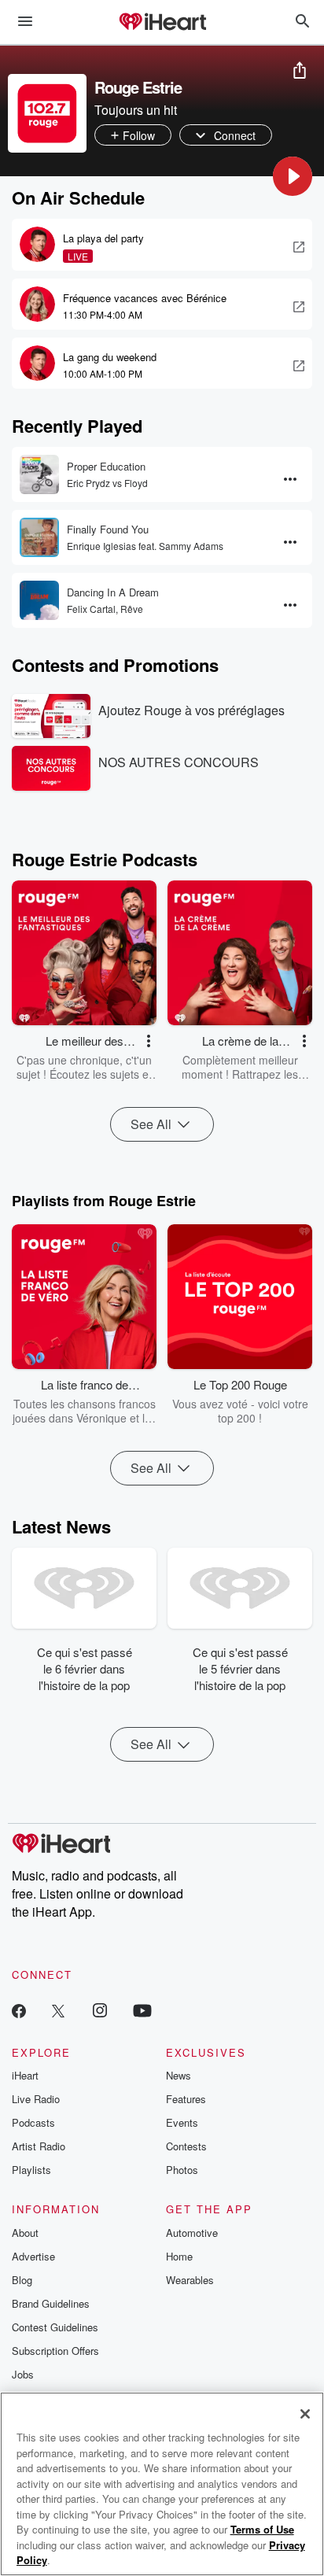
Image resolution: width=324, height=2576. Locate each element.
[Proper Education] (39, 474)
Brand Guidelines (51, 2303)
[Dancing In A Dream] (39, 600)
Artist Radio (39, 2146)
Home (179, 2256)
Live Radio (36, 2099)
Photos (182, 2170)
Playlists (31, 2170)
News (179, 2075)
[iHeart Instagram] (100, 2010)
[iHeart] (162, 23)
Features (186, 2099)
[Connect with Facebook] (19, 2010)
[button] (293, 176)
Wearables (190, 2280)
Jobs (23, 2374)
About (25, 2233)
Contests (186, 2146)
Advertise (33, 2256)
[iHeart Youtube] (142, 2010)
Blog (22, 2280)
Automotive (192, 2233)
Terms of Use (262, 2529)
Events (182, 2122)
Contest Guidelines (55, 2327)
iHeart (25, 2075)
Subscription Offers (55, 2351)
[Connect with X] (58, 2010)
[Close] (305, 2414)
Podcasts (33, 2122)
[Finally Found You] (39, 537)
